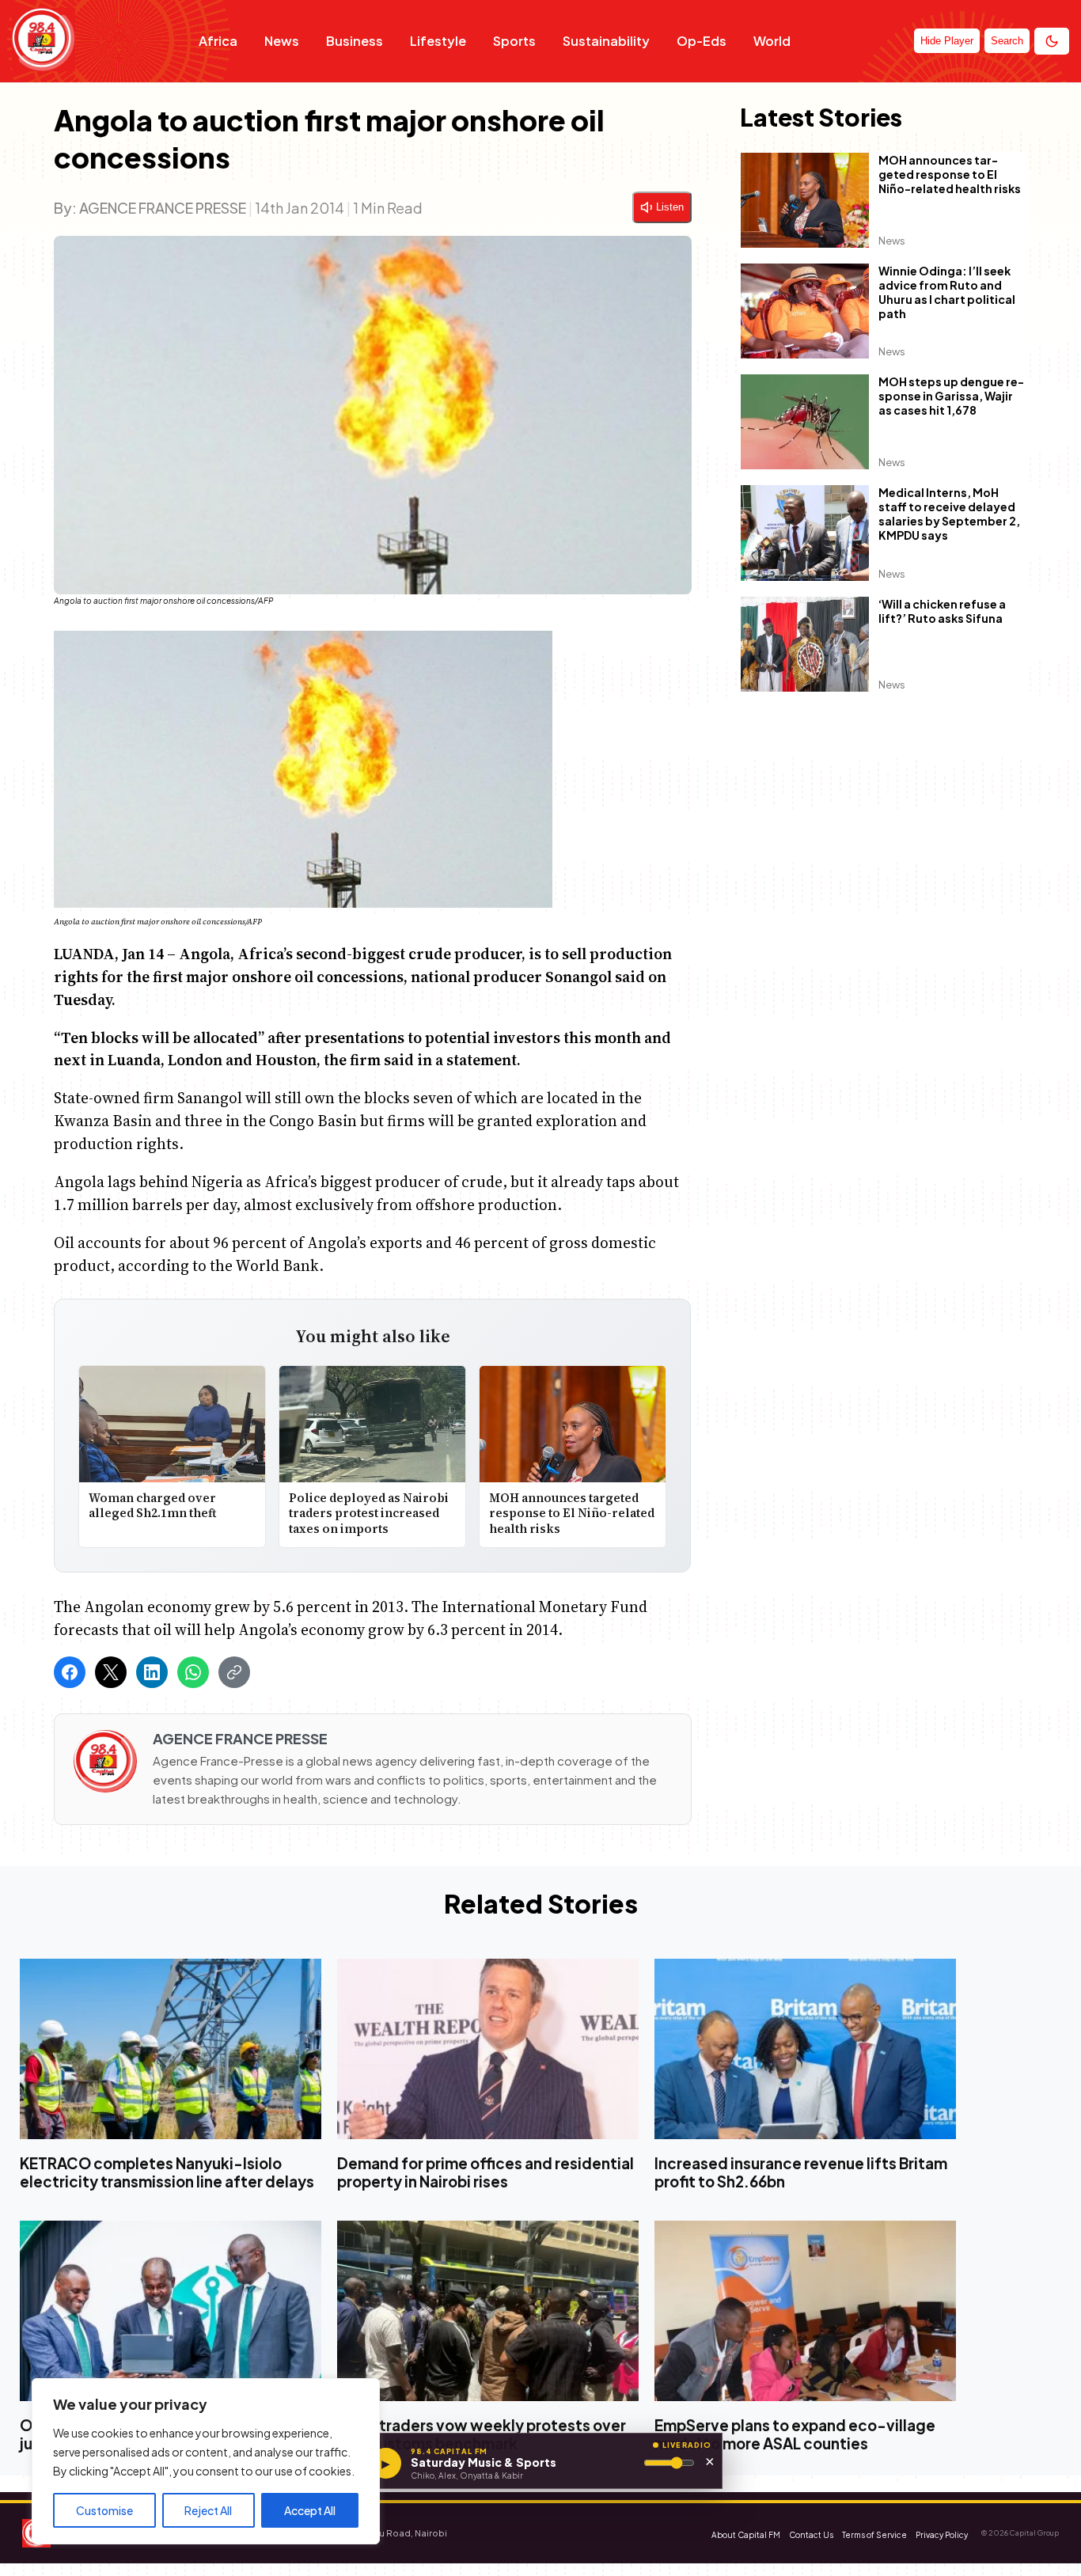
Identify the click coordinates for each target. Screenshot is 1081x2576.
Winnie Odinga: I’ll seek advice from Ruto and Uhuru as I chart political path (947, 293)
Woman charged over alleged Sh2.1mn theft (152, 1506)
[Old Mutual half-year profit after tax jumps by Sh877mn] (171, 2312)
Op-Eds (702, 41)
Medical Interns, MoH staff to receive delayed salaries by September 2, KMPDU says (949, 514)
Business (355, 41)
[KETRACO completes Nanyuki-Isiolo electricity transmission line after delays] (171, 2049)
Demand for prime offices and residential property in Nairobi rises (486, 2172)
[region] (206, 2461)
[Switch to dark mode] (1052, 41)
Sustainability (606, 41)
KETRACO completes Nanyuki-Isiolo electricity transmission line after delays (167, 2172)
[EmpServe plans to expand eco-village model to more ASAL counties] (805, 2312)
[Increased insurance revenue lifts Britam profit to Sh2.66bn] (805, 2049)
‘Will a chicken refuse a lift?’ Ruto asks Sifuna (942, 611)
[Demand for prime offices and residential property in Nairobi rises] (488, 2049)
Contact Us (811, 2535)
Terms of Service (874, 2535)
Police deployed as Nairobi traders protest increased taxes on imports (369, 1513)
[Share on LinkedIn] (152, 1672)
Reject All (208, 2510)
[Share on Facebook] (70, 1672)
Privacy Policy (942, 2535)
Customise (104, 2510)
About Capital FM (746, 2535)
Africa (218, 41)
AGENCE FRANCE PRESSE (163, 208)
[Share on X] (111, 1672)
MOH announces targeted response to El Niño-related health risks (573, 1513)
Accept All (310, 2510)
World (772, 41)
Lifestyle (438, 41)
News (282, 41)
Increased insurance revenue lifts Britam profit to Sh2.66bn (801, 2172)
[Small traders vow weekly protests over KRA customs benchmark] (488, 2312)
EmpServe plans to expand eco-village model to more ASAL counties (795, 2435)
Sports (514, 41)
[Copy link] (234, 1672)
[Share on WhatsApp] (193, 1672)
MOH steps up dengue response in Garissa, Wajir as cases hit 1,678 (951, 396)
